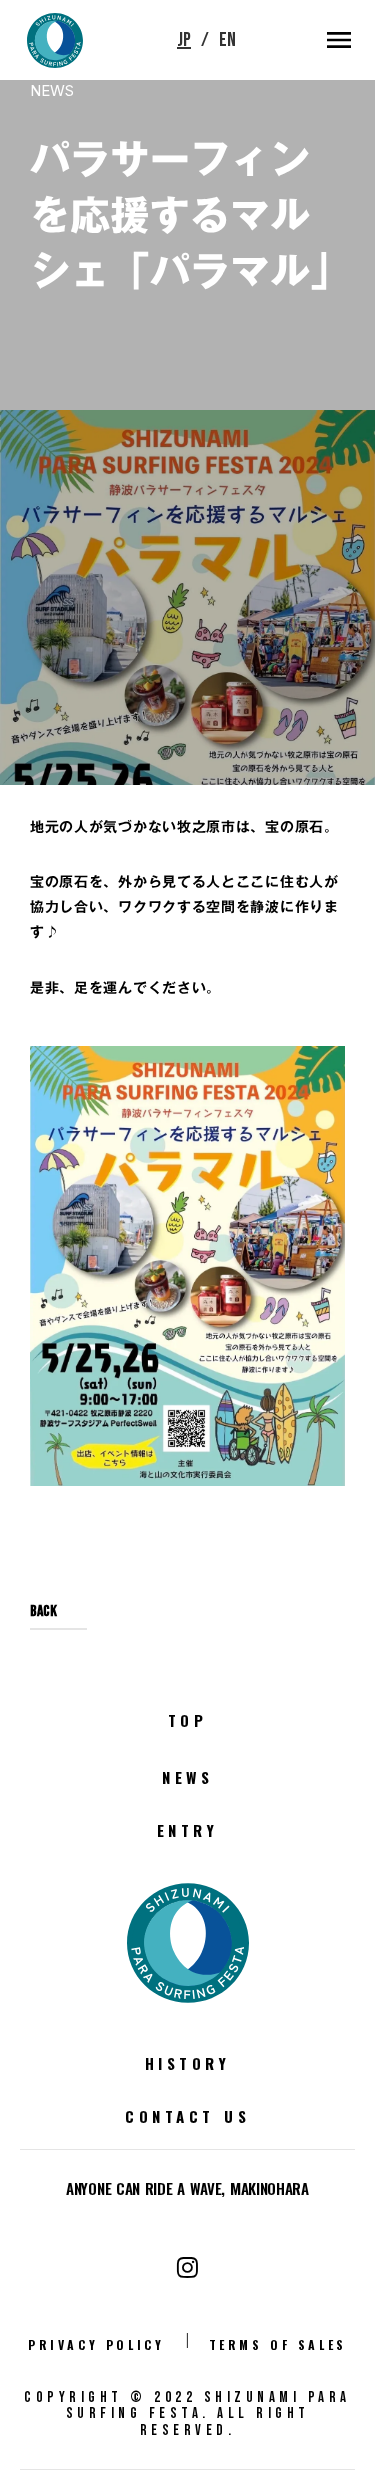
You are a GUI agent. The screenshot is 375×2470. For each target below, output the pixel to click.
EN (227, 40)
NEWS (52, 90)
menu (339, 40)
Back (43, 1642)
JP (184, 40)
